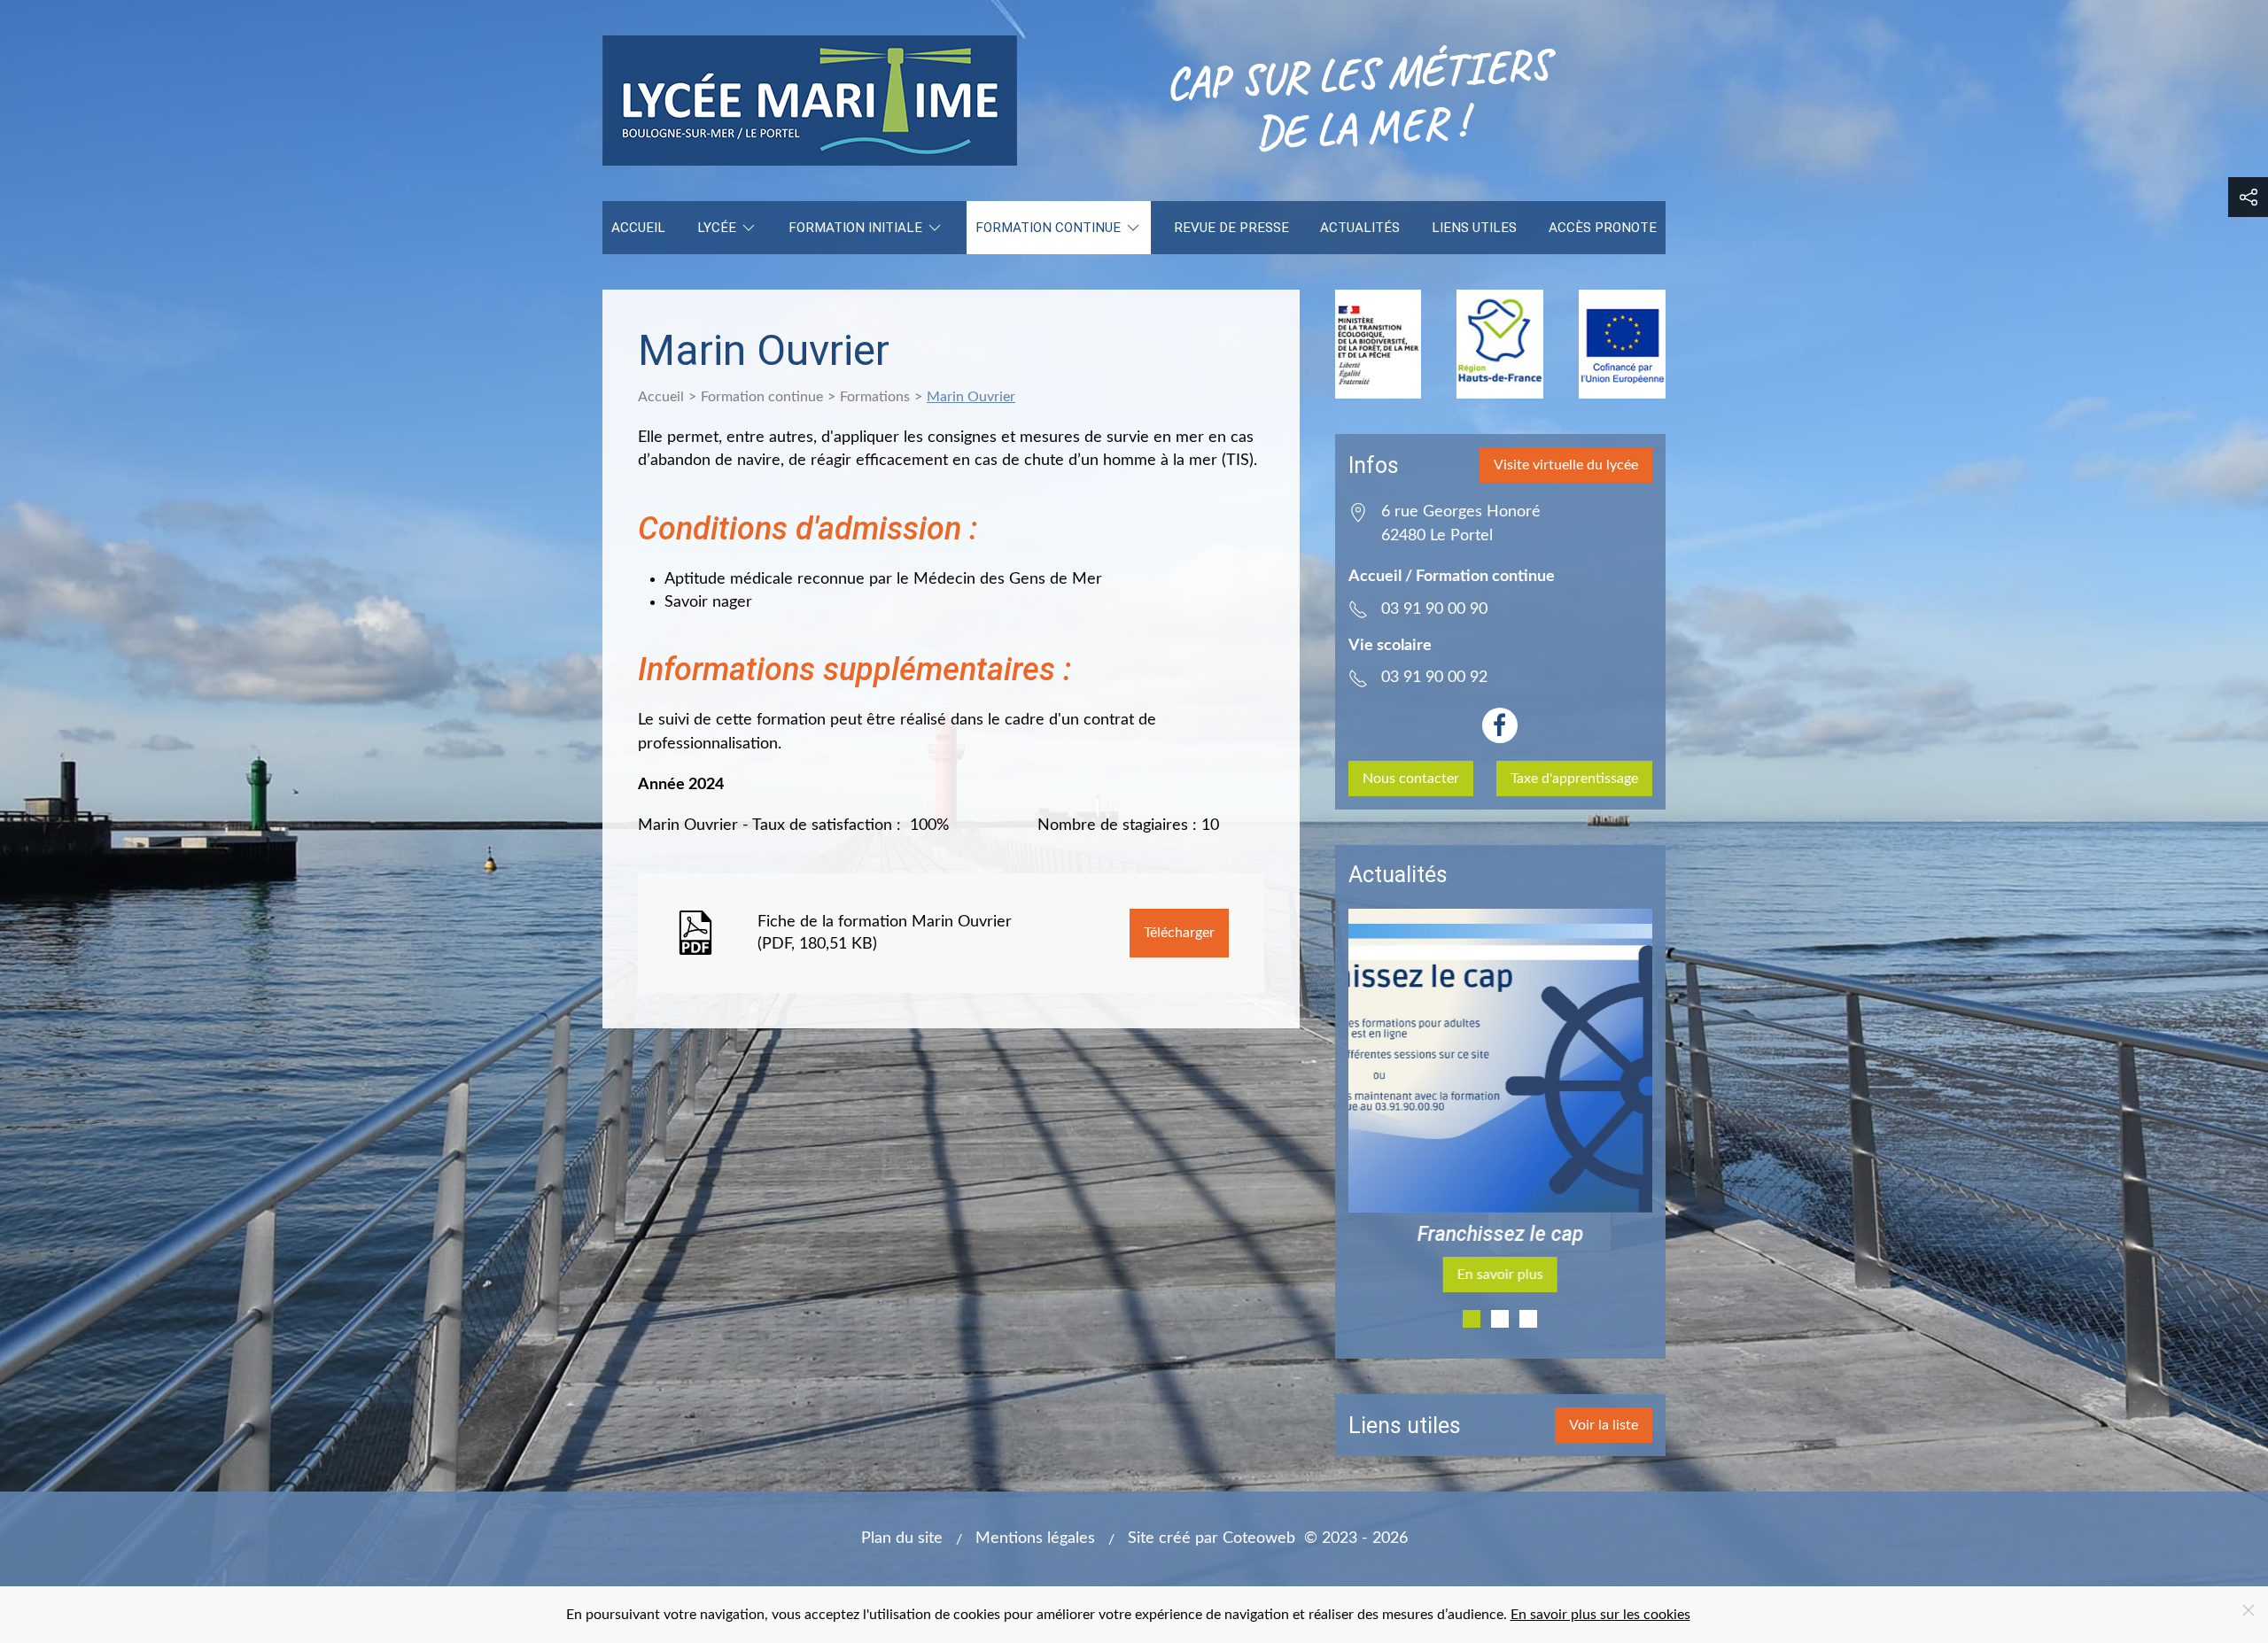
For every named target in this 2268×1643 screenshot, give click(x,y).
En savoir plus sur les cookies (1600, 1615)
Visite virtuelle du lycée (1566, 465)
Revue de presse (1231, 228)
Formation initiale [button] (855, 228)
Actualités (1360, 228)
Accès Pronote (1603, 228)
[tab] (1472, 1319)
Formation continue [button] (1048, 228)
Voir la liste (1604, 1425)
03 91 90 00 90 (1434, 609)
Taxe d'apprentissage (1574, 779)
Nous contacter (1411, 779)
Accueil (638, 228)
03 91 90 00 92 (1434, 677)
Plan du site (902, 1538)
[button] (2248, 197)
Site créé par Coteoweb (1212, 1538)
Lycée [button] (717, 228)
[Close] (2249, 1610)
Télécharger (1179, 933)
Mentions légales (1035, 1538)
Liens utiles (1474, 228)
